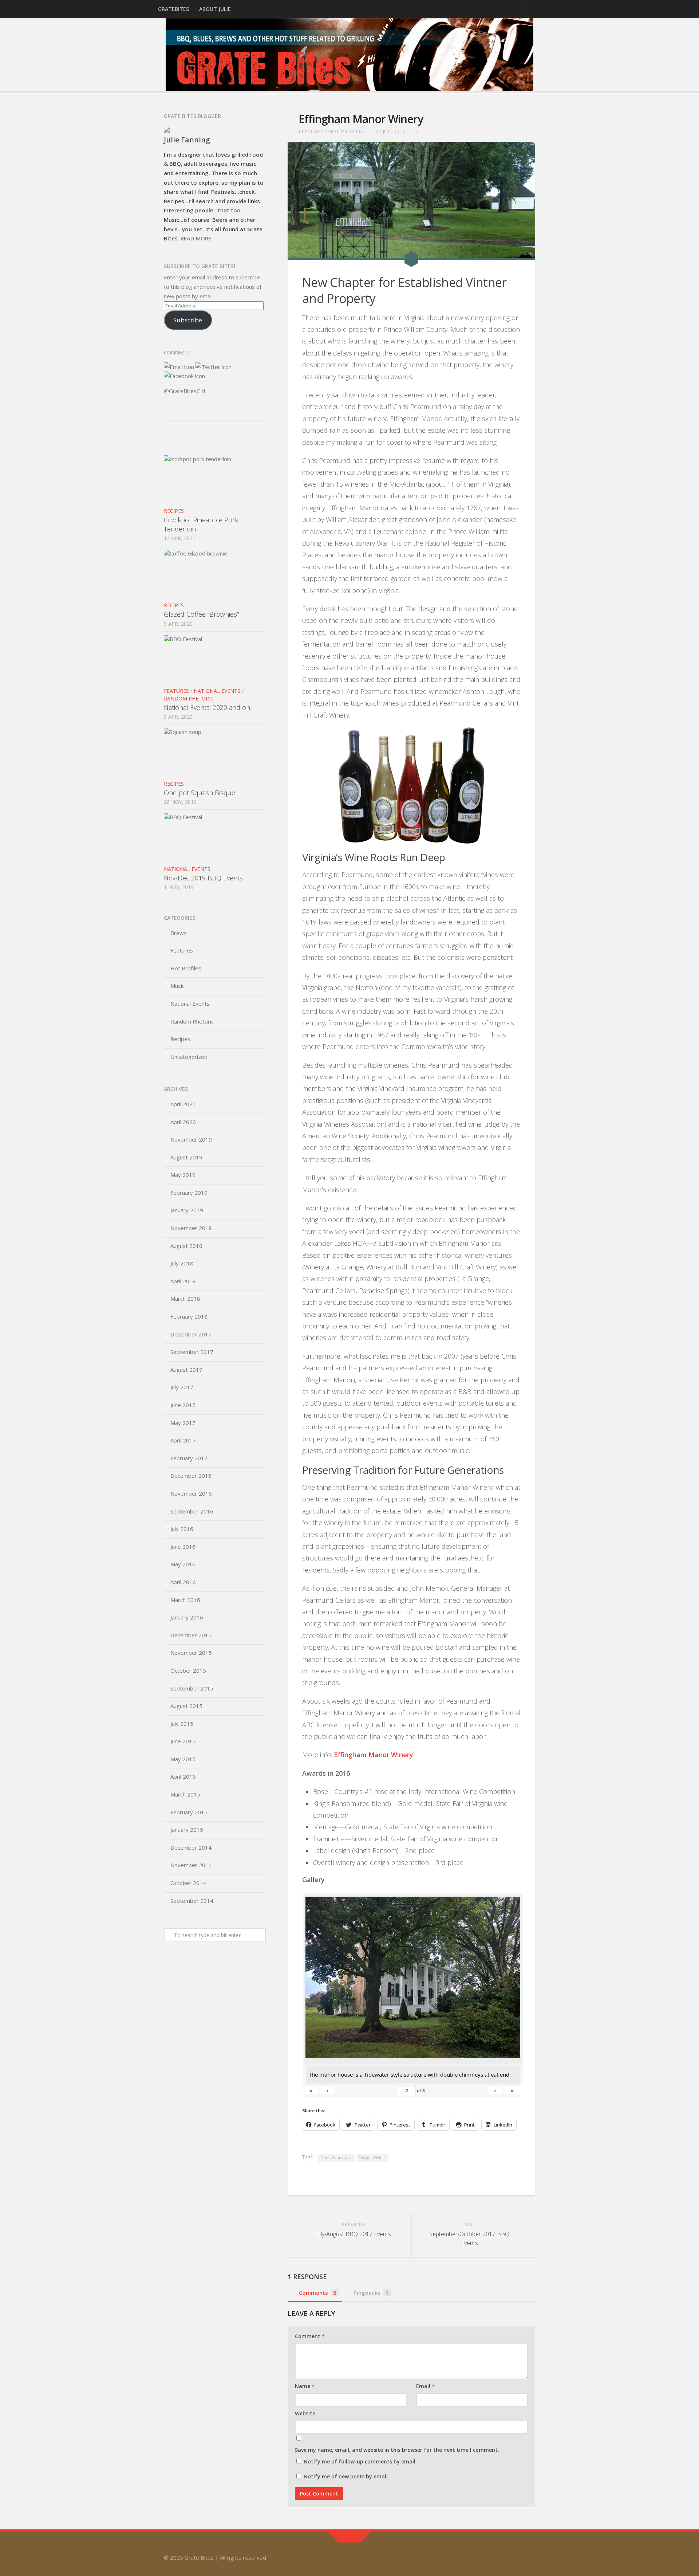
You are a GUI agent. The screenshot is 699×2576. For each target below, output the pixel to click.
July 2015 (182, 1724)
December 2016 (191, 1476)
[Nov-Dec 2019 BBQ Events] (215, 837)
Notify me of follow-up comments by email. (360, 2461)
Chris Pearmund (336, 2158)
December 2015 (191, 1635)
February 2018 (189, 1316)
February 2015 (189, 1812)
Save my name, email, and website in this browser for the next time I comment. (397, 2450)
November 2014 (191, 1865)
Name (305, 2386)
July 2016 (182, 1529)
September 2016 (192, 1511)
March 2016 (185, 1600)
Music (177, 986)
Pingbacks (371, 2293)
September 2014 (192, 1901)
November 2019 (191, 1139)
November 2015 (191, 1653)
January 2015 (187, 1830)
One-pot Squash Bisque (200, 793)
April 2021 (183, 1104)
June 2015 (183, 1741)
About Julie (215, 9)
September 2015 (192, 1688)
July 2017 (182, 1387)
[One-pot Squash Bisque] (215, 752)
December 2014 (191, 1847)
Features (311, 131)
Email (425, 2386)
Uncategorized (189, 1057)
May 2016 (183, 1564)
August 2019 (186, 1157)
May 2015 (183, 1759)
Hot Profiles (346, 131)
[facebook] (517, 2555)
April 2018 (183, 1281)
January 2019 (187, 1210)
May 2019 (183, 1175)
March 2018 (185, 1299)
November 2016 (191, 1493)
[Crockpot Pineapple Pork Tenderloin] (215, 479)
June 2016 (183, 1547)
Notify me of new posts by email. (346, 2476)
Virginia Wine (372, 2158)
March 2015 (185, 1794)
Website (305, 2413)
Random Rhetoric (189, 698)
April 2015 (183, 1776)
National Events (217, 691)
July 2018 (182, 1263)
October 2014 (188, 1883)
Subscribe (188, 320)
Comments (318, 2293)
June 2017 (183, 1405)
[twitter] (504, 2555)
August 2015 (186, 1706)
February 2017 (189, 1458)
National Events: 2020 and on (207, 707)
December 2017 (191, 1334)
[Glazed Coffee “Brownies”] (215, 574)
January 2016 (187, 1617)
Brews (179, 933)
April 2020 (183, 1122)
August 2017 (186, 1370)
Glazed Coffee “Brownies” (201, 614)
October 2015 (188, 1670)
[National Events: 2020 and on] (215, 659)
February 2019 (189, 1193)
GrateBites (173, 9)
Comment (310, 2336)
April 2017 (183, 1440)
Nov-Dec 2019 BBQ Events (203, 878)
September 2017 (192, 1352)
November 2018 (191, 1228)
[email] (530, 2555)
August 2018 (186, 1246)
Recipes (174, 511)
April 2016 (183, 1582)
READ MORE (196, 238)
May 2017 (183, 1423)
